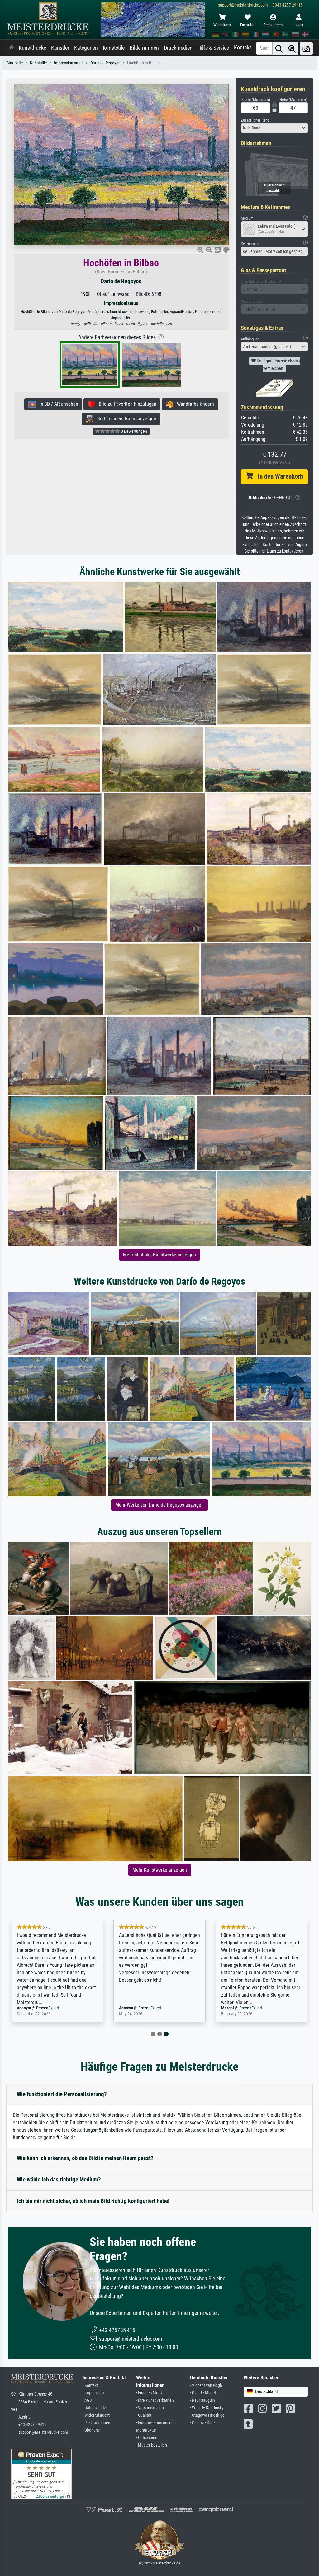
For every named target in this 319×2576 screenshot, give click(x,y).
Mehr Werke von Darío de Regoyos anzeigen (159, 1505)
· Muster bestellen (152, 2445)
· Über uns (91, 2430)
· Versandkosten (150, 2408)
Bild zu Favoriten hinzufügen (126, 404)
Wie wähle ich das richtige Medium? (59, 2179)
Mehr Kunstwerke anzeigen (160, 1870)
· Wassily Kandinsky (207, 2408)
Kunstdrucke (32, 48)
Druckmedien (178, 48)
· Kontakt (90, 2385)
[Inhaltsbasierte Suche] (292, 48)
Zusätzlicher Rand (255, 120)
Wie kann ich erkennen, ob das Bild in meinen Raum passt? (85, 2158)
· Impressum (93, 2393)
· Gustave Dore (202, 2423)
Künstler (60, 48)
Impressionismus (69, 63)
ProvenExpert (48, 2008)
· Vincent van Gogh (206, 2385)
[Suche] (279, 48)
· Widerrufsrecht (96, 2415)
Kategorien (86, 48)
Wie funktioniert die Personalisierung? (62, 2094)
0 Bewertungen (133, 431)
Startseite (15, 63)
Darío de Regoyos (105, 63)
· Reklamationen (96, 2423)
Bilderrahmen (144, 48)
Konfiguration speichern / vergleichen (278, 365)
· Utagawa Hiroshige (207, 2415)
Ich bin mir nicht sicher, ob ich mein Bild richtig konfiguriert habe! (93, 2201)
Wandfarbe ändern (194, 404)
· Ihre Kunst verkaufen (155, 2400)
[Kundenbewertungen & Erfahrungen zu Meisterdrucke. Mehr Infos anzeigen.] (41, 2474)
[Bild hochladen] (306, 48)
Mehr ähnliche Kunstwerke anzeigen (159, 1255)
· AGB (87, 2400)
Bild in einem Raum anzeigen (125, 419)
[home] (11, 48)
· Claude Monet (203, 2393)
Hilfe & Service (213, 48)
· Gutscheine (147, 2438)
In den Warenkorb (278, 476)
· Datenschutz (94, 2408)
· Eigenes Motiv (149, 2393)
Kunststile (114, 48)
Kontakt (243, 48)
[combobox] (274, 128)
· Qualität (144, 2415)
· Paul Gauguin (202, 2400)
